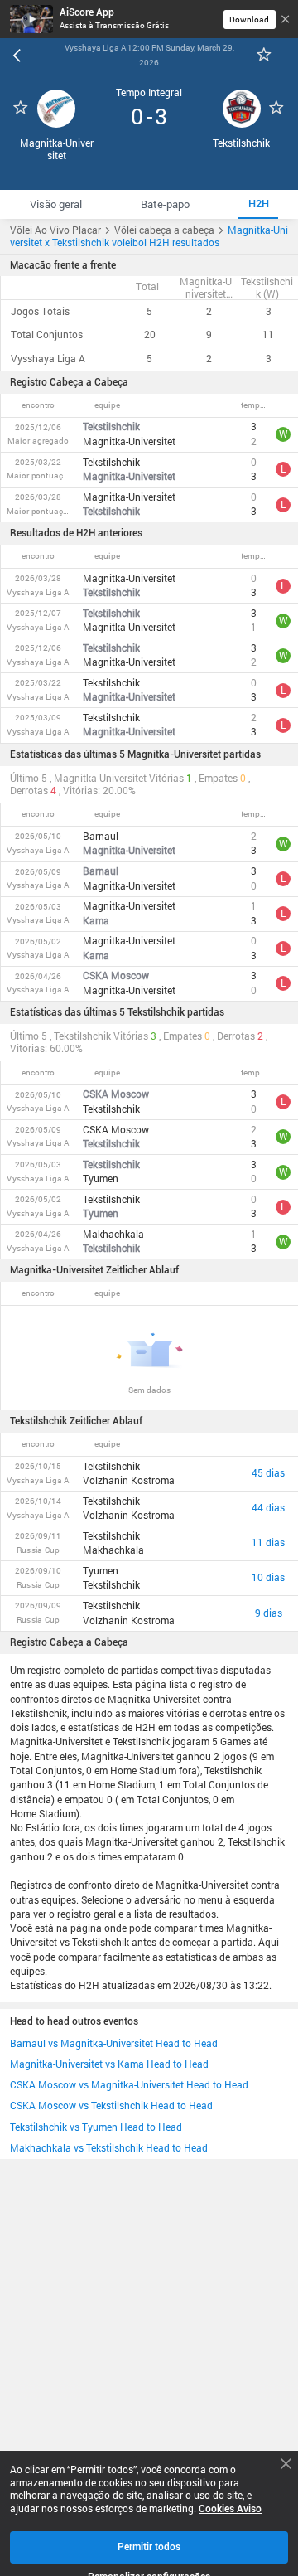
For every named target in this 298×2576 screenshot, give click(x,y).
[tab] (55, 204)
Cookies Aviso (230, 2509)
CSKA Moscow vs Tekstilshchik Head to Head (111, 2105)
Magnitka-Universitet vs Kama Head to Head (109, 2064)
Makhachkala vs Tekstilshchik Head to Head (109, 2148)
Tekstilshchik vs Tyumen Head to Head (96, 2127)
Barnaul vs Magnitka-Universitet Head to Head (114, 2043)
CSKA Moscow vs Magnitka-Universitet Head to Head (129, 2085)
